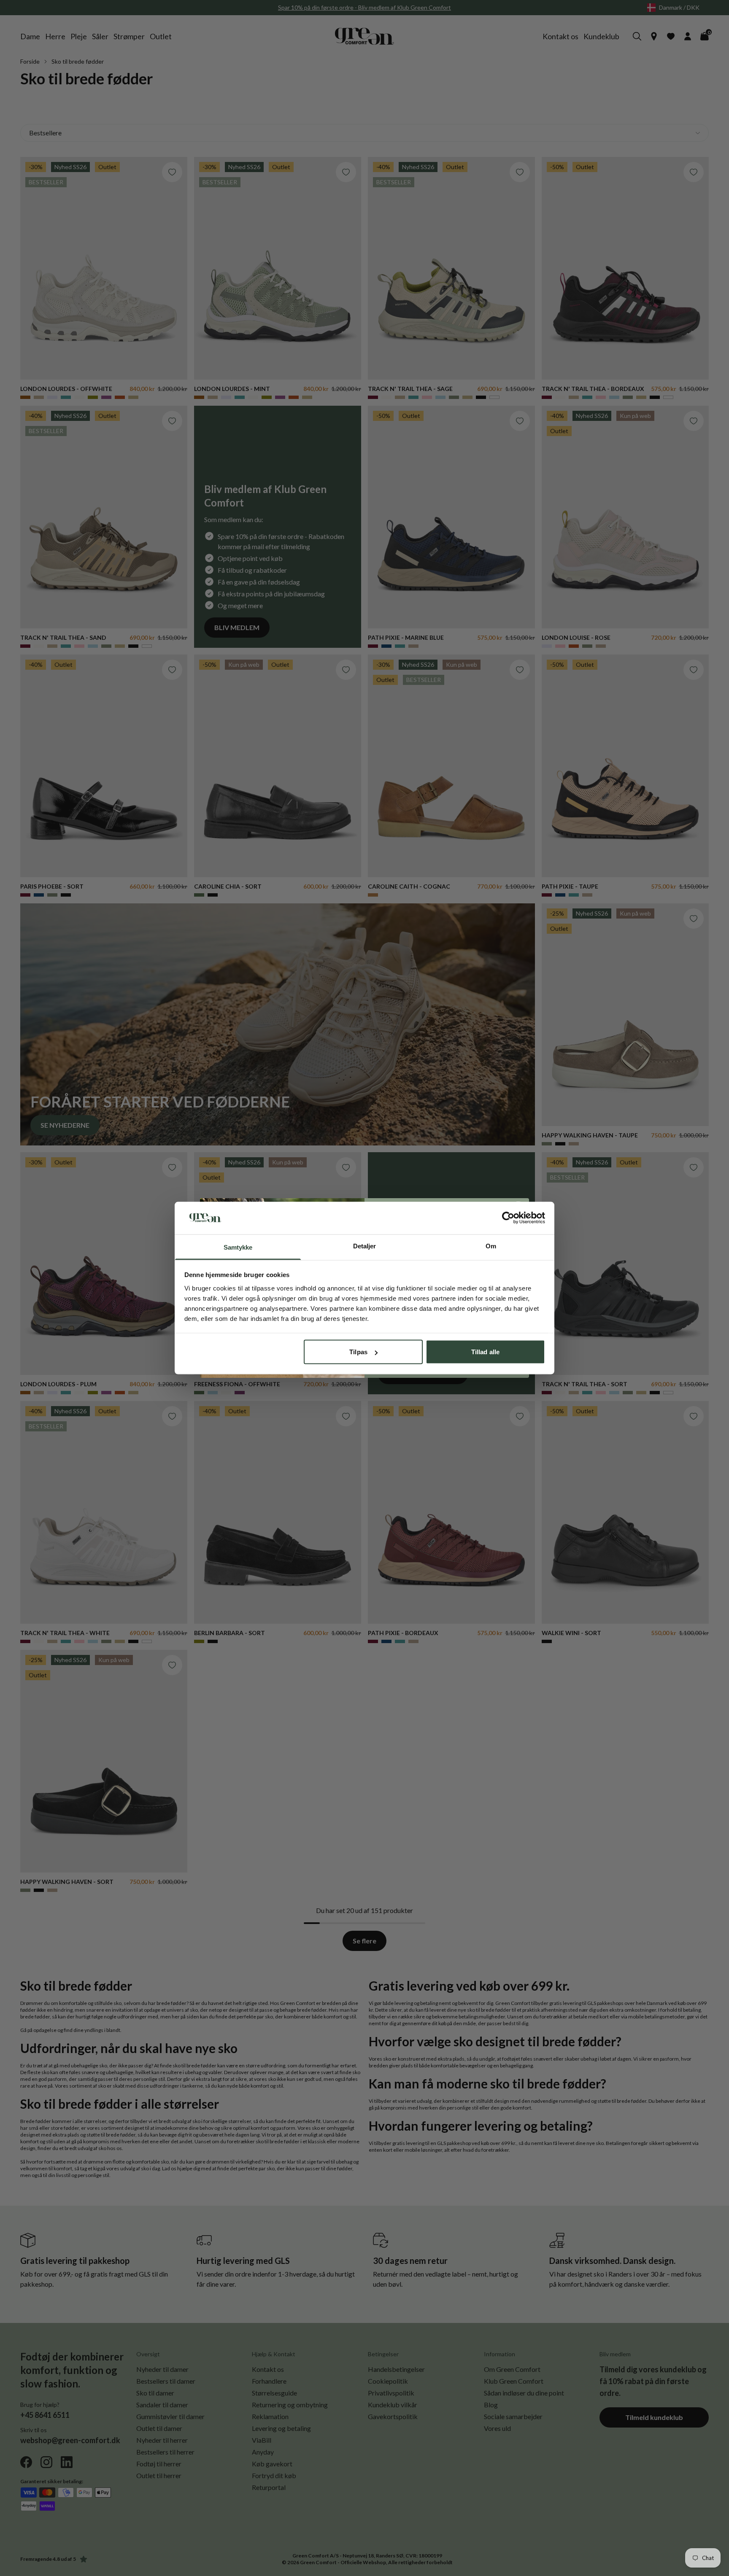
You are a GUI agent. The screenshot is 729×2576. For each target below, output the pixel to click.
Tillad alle (485, 1352)
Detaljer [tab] (365, 1246)
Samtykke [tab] (238, 1247)
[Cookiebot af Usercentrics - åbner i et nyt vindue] (508, 1218)
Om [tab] (491, 1246)
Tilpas (358, 1352)
